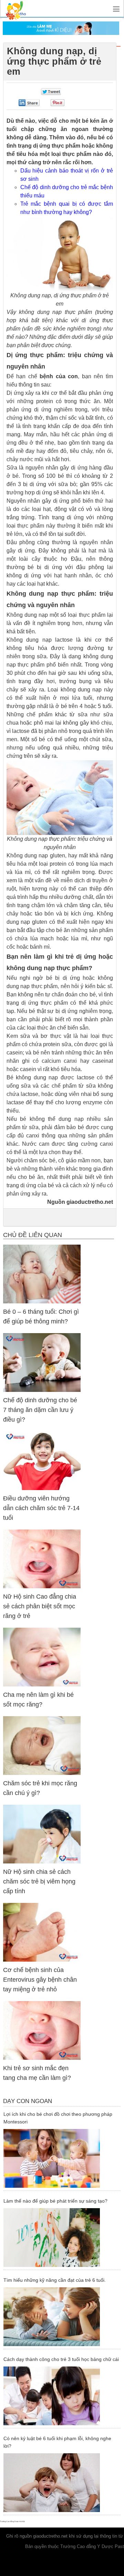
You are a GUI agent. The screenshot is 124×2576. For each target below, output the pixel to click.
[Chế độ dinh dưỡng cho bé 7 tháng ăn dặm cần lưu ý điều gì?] (42, 1362)
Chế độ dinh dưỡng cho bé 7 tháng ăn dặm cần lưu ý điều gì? (40, 1410)
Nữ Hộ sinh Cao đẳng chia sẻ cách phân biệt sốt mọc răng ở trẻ (40, 1606)
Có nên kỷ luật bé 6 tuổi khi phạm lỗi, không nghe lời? (57, 2442)
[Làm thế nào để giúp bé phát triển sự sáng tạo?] (61, 2238)
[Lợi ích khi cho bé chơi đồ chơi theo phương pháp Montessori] (61, 2158)
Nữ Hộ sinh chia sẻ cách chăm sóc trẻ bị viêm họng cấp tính (39, 1881)
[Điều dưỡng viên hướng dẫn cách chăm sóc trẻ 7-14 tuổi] (42, 1461)
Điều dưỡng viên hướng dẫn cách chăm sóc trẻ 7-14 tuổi (41, 1508)
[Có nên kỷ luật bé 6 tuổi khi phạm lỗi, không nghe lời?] (61, 2483)
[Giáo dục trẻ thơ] (21, 8)
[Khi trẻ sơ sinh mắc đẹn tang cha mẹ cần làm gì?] (42, 2030)
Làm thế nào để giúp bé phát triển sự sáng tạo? (55, 2201)
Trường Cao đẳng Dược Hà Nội (12, 2521)
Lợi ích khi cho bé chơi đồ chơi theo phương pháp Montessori (58, 2118)
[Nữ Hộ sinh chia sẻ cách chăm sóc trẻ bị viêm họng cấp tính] (42, 1834)
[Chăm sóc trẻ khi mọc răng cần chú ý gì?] (42, 1745)
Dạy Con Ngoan (28, 2101)
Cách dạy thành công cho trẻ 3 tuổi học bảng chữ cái (61, 2359)
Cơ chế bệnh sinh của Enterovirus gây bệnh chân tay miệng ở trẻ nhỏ (40, 1980)
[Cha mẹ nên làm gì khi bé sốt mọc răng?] (42, 1657)
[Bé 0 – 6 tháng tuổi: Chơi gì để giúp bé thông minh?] (42, 1274)
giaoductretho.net (50, 2536)
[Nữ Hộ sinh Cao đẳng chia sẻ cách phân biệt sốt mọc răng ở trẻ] (42, 1559)
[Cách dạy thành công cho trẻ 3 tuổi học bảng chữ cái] (61, 2396)
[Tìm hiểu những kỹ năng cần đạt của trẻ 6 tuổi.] (61, 2317)
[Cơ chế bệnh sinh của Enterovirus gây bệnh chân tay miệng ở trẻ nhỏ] (42, 1932)
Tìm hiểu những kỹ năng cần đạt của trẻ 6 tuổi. (55, 2280)
